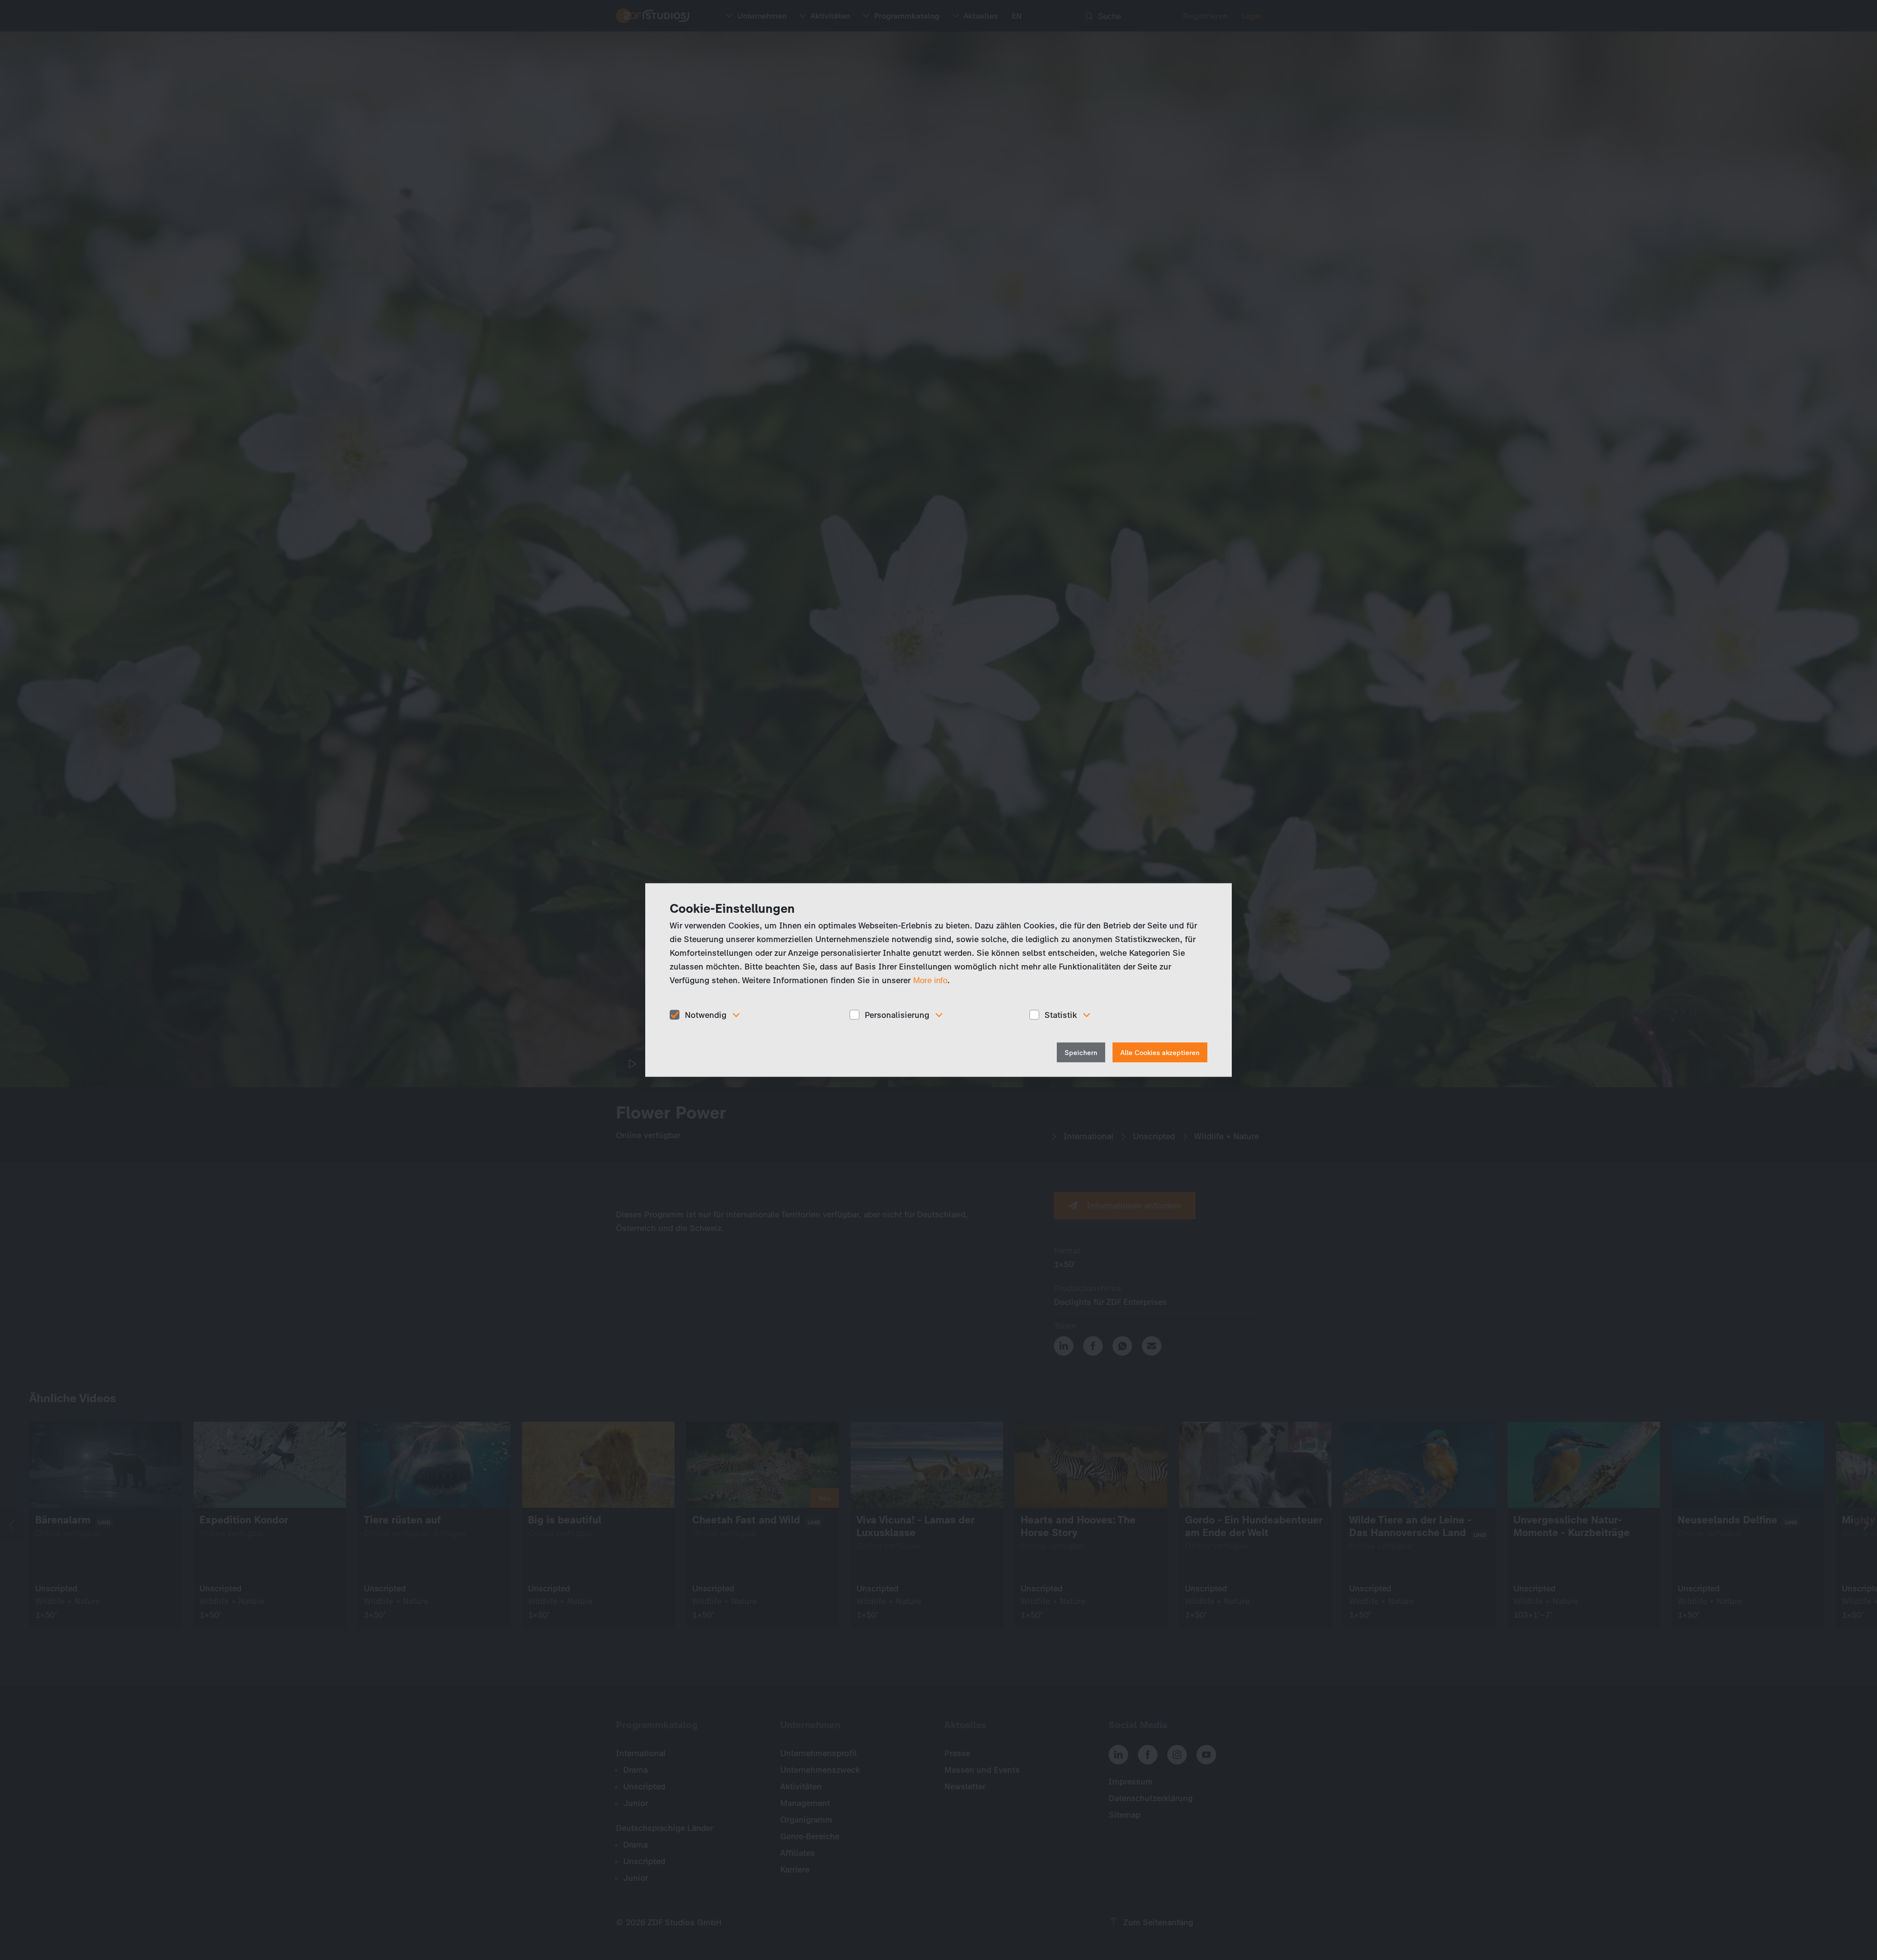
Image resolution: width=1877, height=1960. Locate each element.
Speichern (1081, 1053)
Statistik (1061, 1014)
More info (930, 980)
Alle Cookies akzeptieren (1160, 1053)
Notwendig (706, 1014)
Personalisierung (897, 1014)
